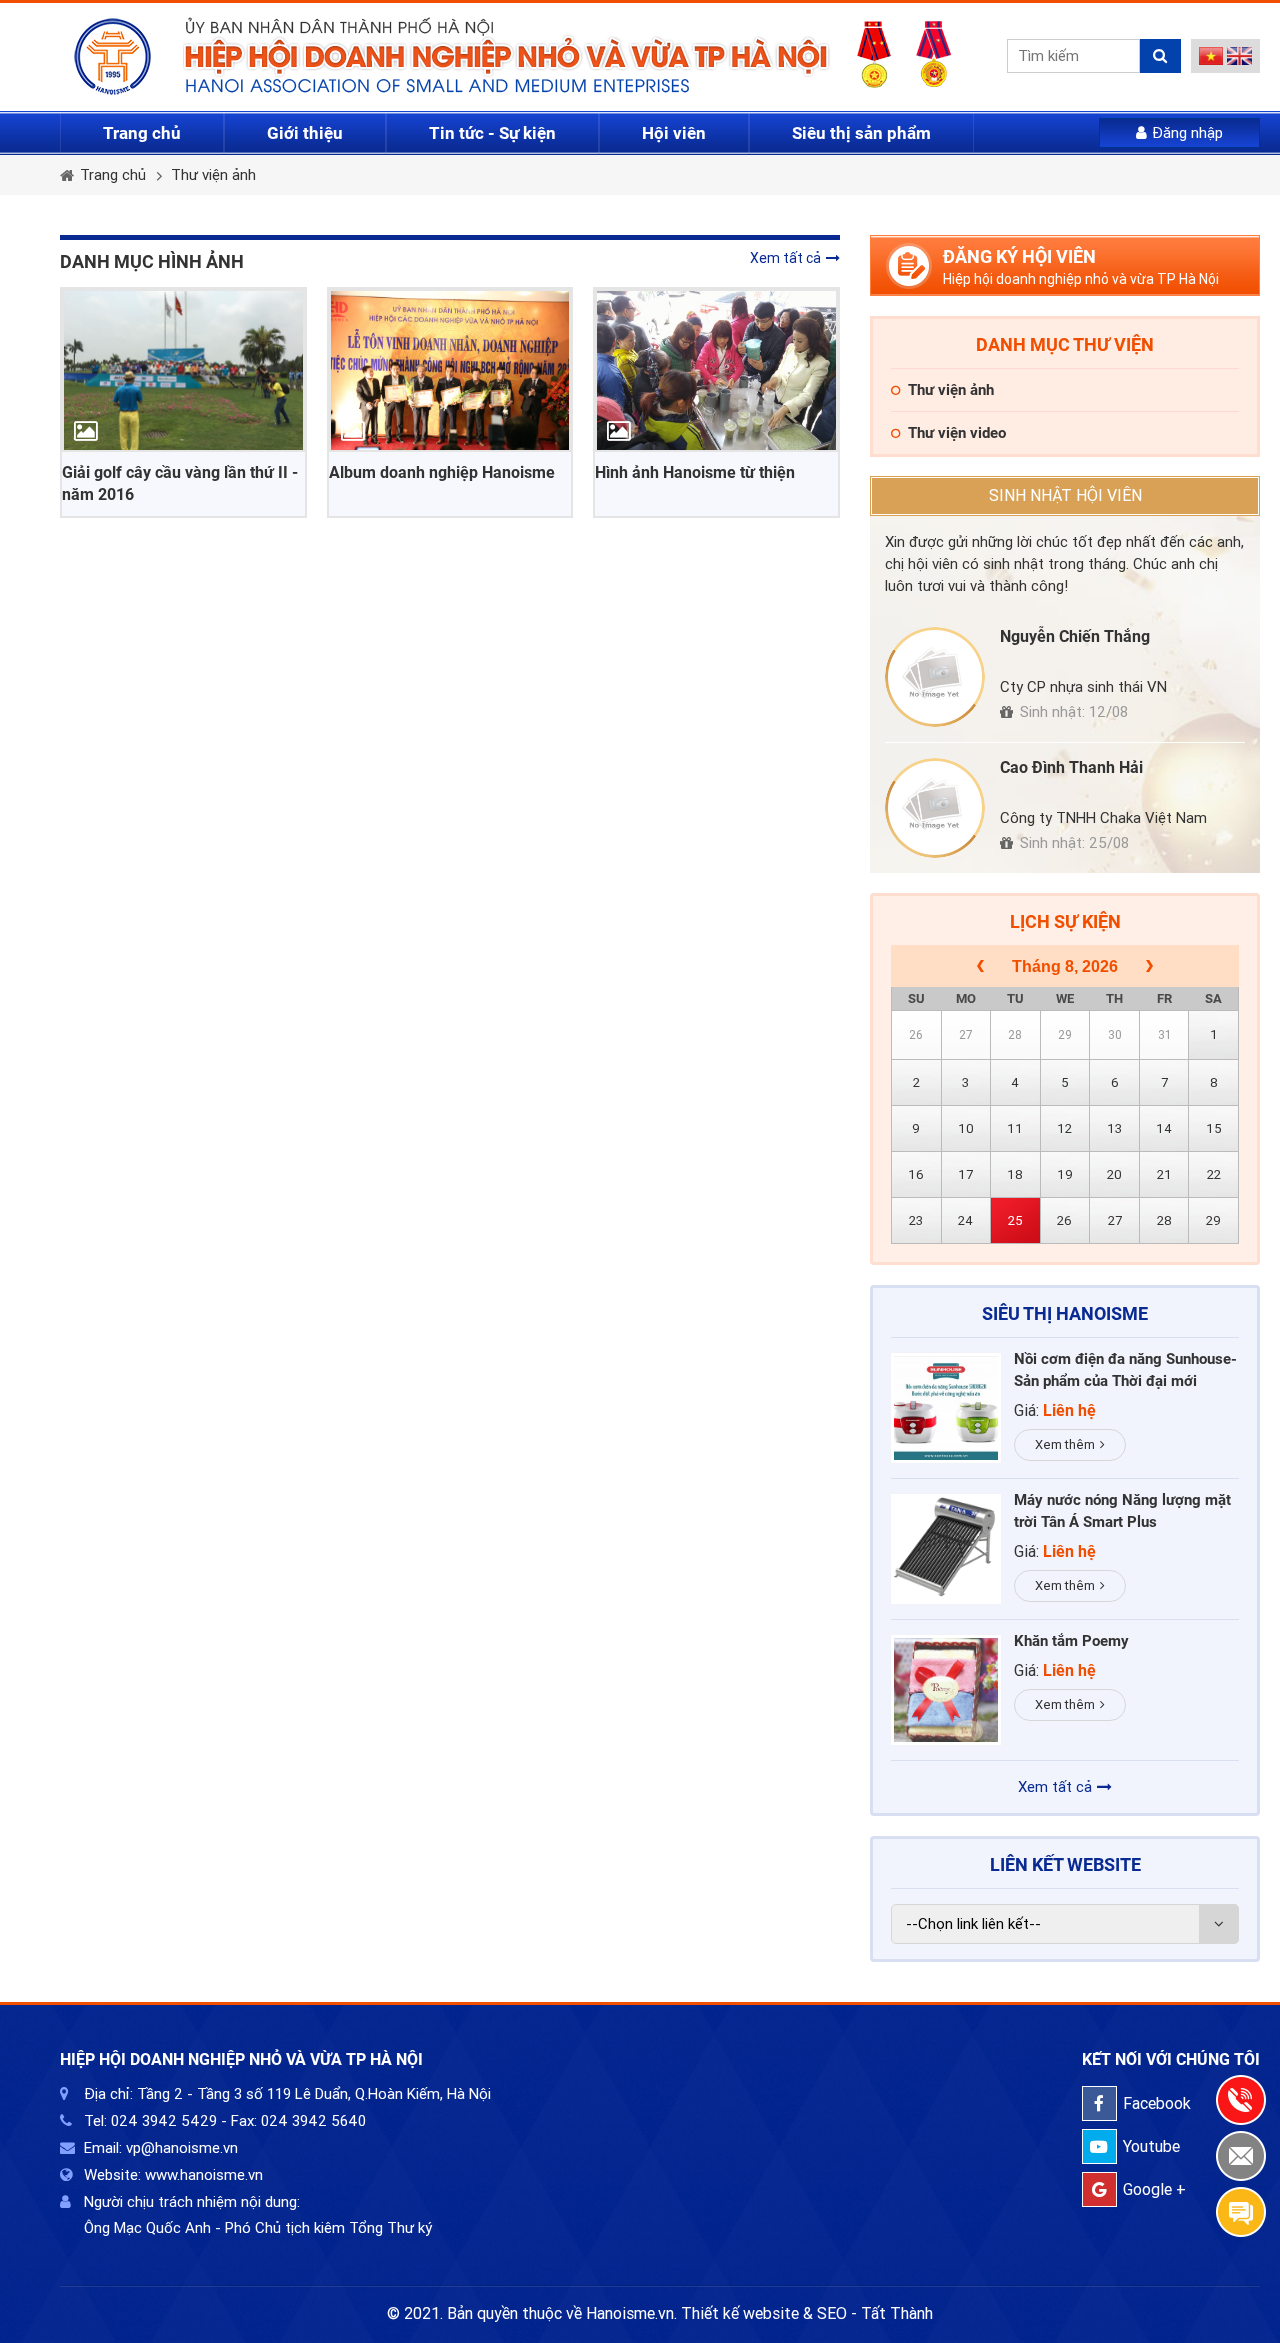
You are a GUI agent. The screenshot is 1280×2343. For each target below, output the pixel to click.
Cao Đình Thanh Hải (1071, 767)
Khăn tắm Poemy (1071, 1641)
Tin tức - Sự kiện (492, 133)
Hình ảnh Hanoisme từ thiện (695, 472)
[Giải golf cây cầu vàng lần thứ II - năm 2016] (183, 370)
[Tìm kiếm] (1160, 56)
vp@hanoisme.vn (182, 2148)
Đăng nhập (1187, 133)
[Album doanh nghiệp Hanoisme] (450, 370)
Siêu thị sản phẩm (861, 133)
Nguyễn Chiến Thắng (1075, 636)
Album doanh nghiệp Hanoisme (442, 472)
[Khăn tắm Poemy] (946, 1690)
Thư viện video (957, 433)
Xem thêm (1065, 1444)
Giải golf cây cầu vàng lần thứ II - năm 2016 (180, 483)
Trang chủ (142, 133)
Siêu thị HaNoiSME (1065, 1313)
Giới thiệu (305, 133)
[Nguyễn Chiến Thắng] (935, 677)
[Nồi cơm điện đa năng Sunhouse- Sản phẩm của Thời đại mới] (946, 1408)
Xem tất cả (785, 258)
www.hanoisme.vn (204, 2175)
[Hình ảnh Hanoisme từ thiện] (716, 370)
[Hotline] (1241, 2100)
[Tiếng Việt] (1211, 60)
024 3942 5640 (313, 2121)
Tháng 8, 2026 (1065, 966)
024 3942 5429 (164, 2121)
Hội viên (674, 133)
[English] (1239, 60)
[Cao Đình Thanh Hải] (935, 808)
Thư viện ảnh (213, 175)
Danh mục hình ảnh (152, 261)
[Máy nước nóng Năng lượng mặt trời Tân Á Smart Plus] (946, 1549)
